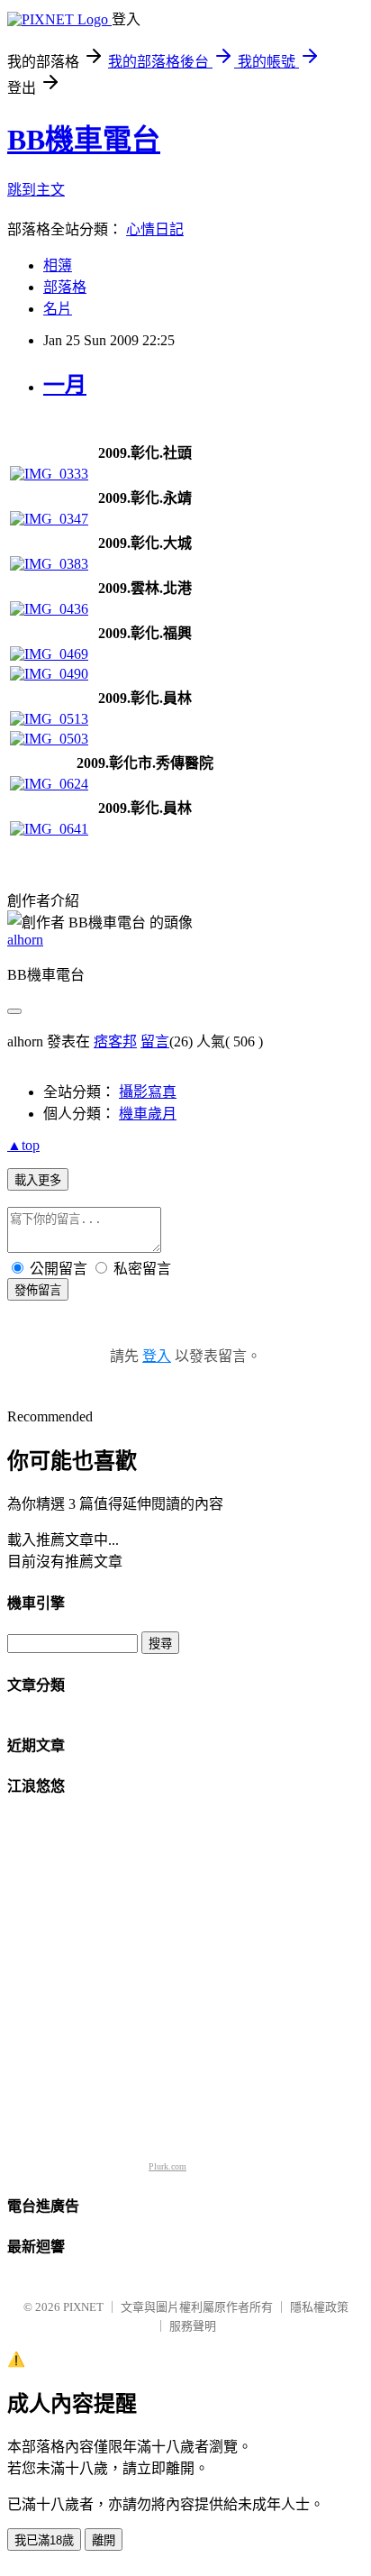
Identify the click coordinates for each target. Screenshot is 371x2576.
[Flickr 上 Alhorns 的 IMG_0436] (49, 609)
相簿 (58, 265)
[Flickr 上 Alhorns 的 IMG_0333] (49, 474)
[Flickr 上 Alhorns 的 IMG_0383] (49, 564)
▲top (23, 1145)
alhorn (25, 940)
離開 (104, 2540)
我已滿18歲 (44, 2540)
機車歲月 (148, 1114)
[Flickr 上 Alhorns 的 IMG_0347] (49, 519)
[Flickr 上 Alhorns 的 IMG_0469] (49, 654)
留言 (155, 1041)
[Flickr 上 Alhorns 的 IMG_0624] (49, 784)
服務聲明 (193, 2326)
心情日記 (155, 229)
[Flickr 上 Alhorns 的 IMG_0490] (49, 674)
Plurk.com (167, 2166)
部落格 (65, 287)
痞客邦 (115, 1041)
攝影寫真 (148, 1092)
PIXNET (83, 2307)
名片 (58, 309)
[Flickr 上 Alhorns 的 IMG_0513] (49, 719)
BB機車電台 (84, 140)
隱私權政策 (319, 2307)
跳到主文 (36, 190)
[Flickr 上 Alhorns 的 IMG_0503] (49, 739)
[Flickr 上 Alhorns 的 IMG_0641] (49, 829)
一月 (65, 385)
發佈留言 (38, 1290)
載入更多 (38, 1180)
